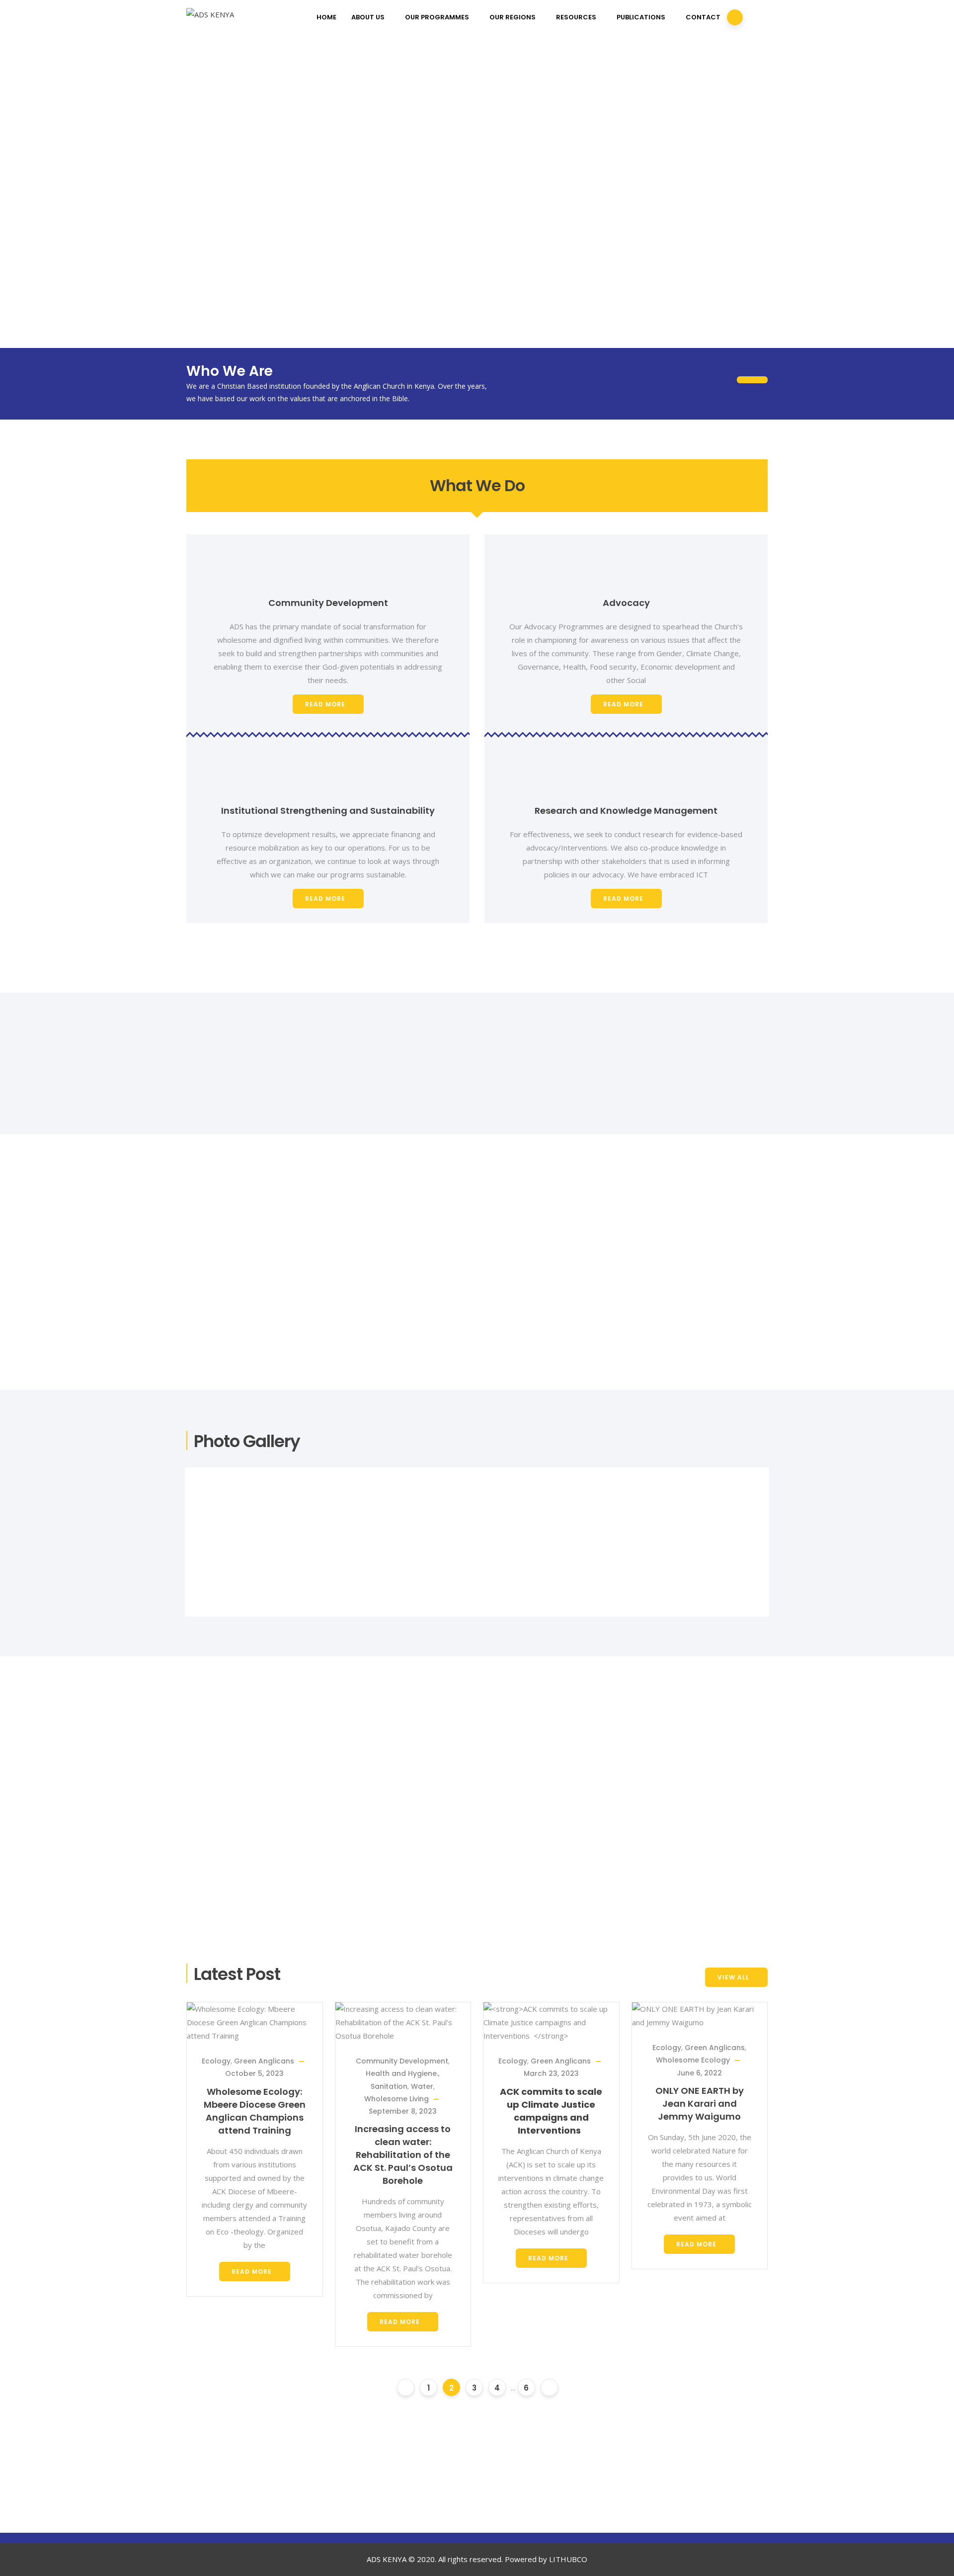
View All (733, 1977)
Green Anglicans (264, 2061)
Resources (576, 17)
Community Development (402, 2061)
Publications (641, 17)
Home (326, 17)
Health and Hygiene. (402, 2073)
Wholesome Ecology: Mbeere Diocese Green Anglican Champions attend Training (255, 2111)
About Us (368, 17)
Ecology (216, 2061)
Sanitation (389, 2086)
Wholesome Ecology (693, 2060)
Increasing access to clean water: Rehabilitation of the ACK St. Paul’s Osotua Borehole (403, 2155)
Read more (325, 704)
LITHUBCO (568, 2559)
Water (422, 2086)
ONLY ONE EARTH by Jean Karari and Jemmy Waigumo (700, 2104)
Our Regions (513, 17)
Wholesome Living (397, 2099)
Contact (703, 17)
